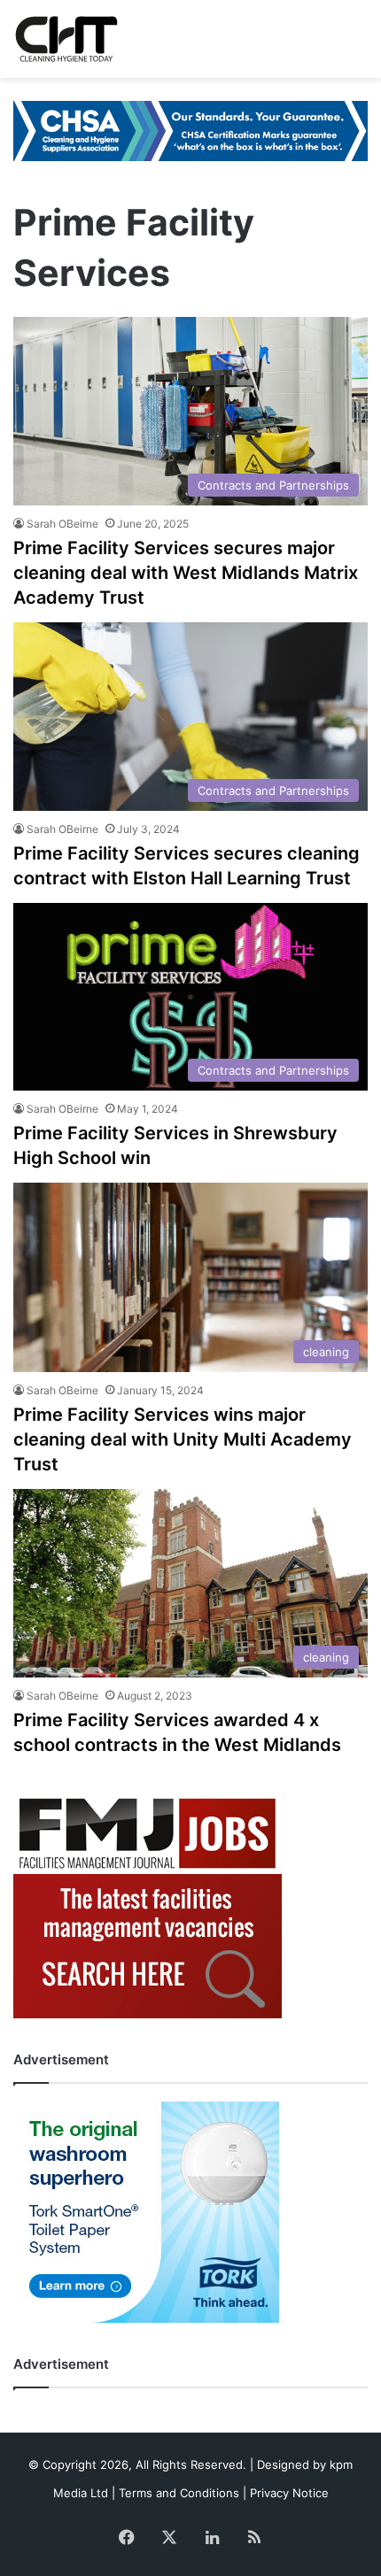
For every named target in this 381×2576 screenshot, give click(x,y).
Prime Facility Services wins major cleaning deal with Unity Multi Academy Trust (183, 1439)
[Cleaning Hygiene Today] (66, 39)
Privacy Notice (289, 2493)
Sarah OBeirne (62, 524)
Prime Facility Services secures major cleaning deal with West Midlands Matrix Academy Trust (186, 573)
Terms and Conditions (179, 2493)
